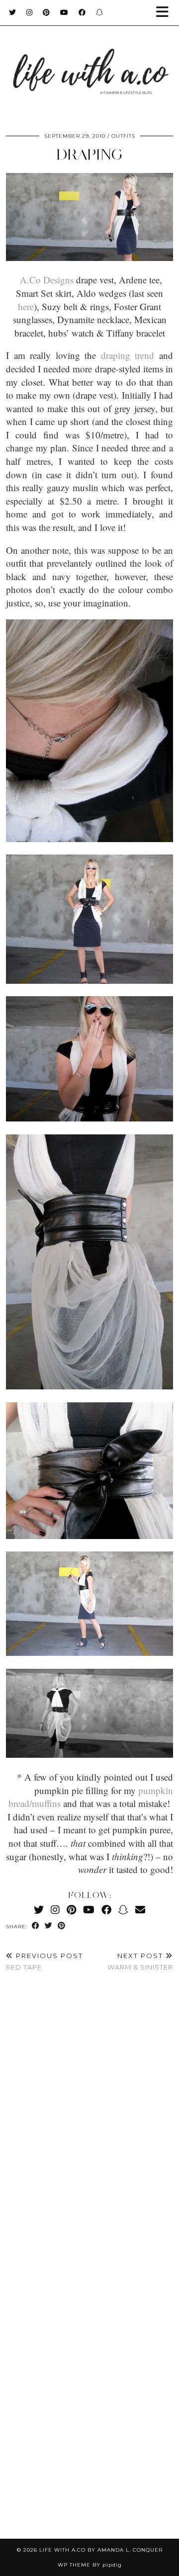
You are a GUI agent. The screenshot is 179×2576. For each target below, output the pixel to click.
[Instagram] (30, 12)
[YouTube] (64, 12)
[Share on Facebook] (36, 1926)
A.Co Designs (47, 280)
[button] (166, 13)
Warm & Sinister (140, 1961)
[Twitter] (13, 12)
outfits (123, 136)
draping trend (128, 355)
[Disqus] (89, 2127)
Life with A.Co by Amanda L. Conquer (101, 2550)
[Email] (140, 1910)
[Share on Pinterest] (62, 1926)
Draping (89, 154)
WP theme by (90, 2565)
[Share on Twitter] (49, 1926)
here (26, 306)
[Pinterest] (46, 12)
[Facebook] (82, 12)
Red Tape (45, 1961)
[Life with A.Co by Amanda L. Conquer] (89, 62)
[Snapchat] (100, 12)
